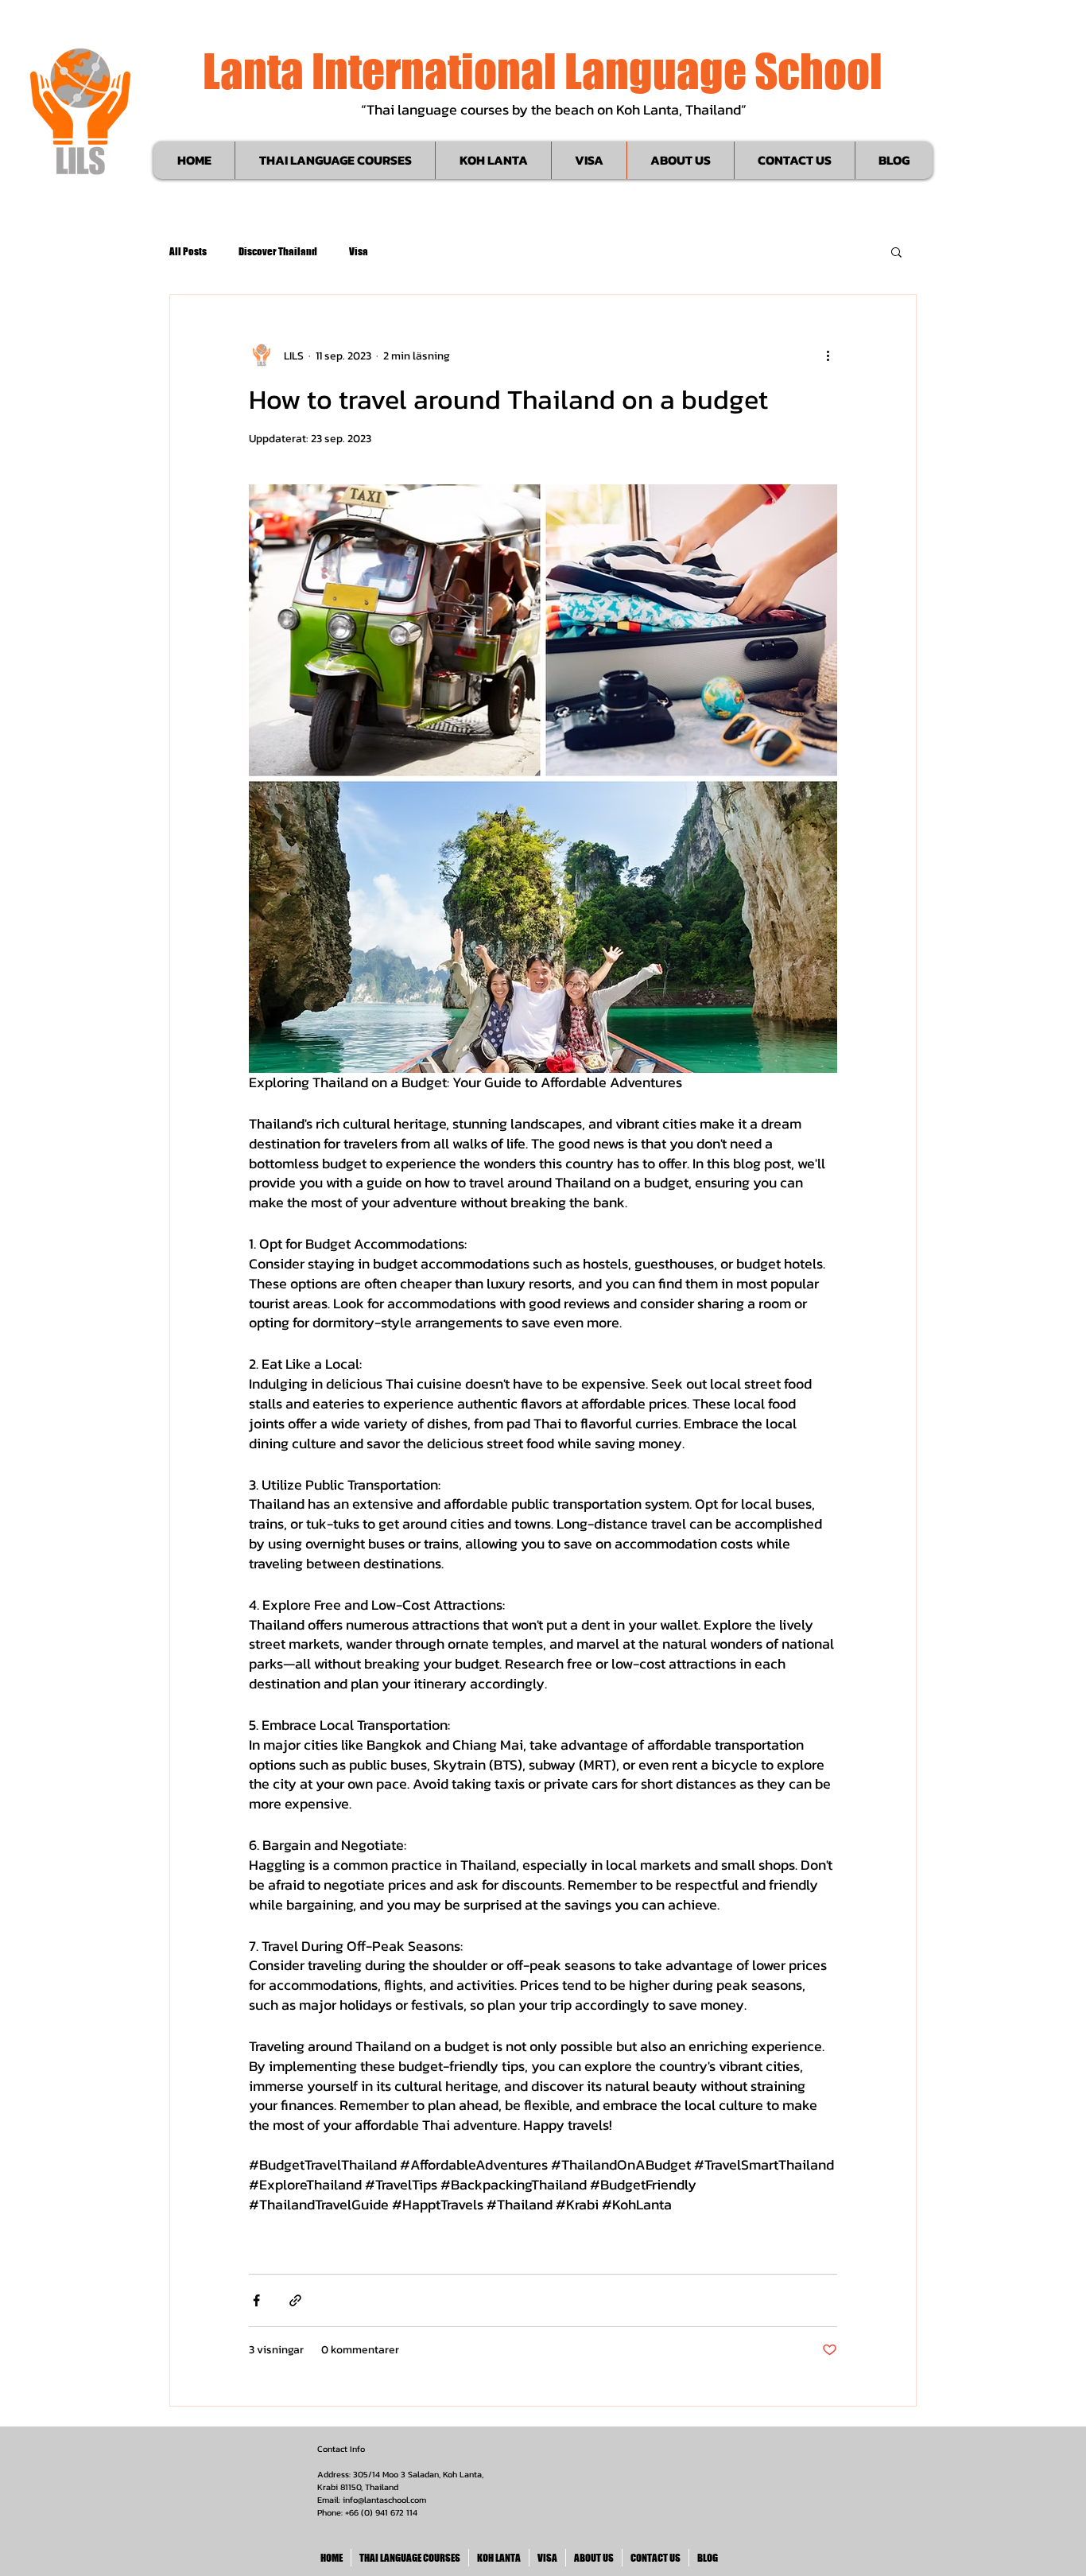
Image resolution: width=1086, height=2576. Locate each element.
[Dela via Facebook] (256, 2300)
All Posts (188, 251)
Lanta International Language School (543, 71)
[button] (896, 253)
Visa (359, 251)
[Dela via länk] (295, 2300)
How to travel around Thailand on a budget (508, 399)
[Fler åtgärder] (828, 356)
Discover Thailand (278, 251)
